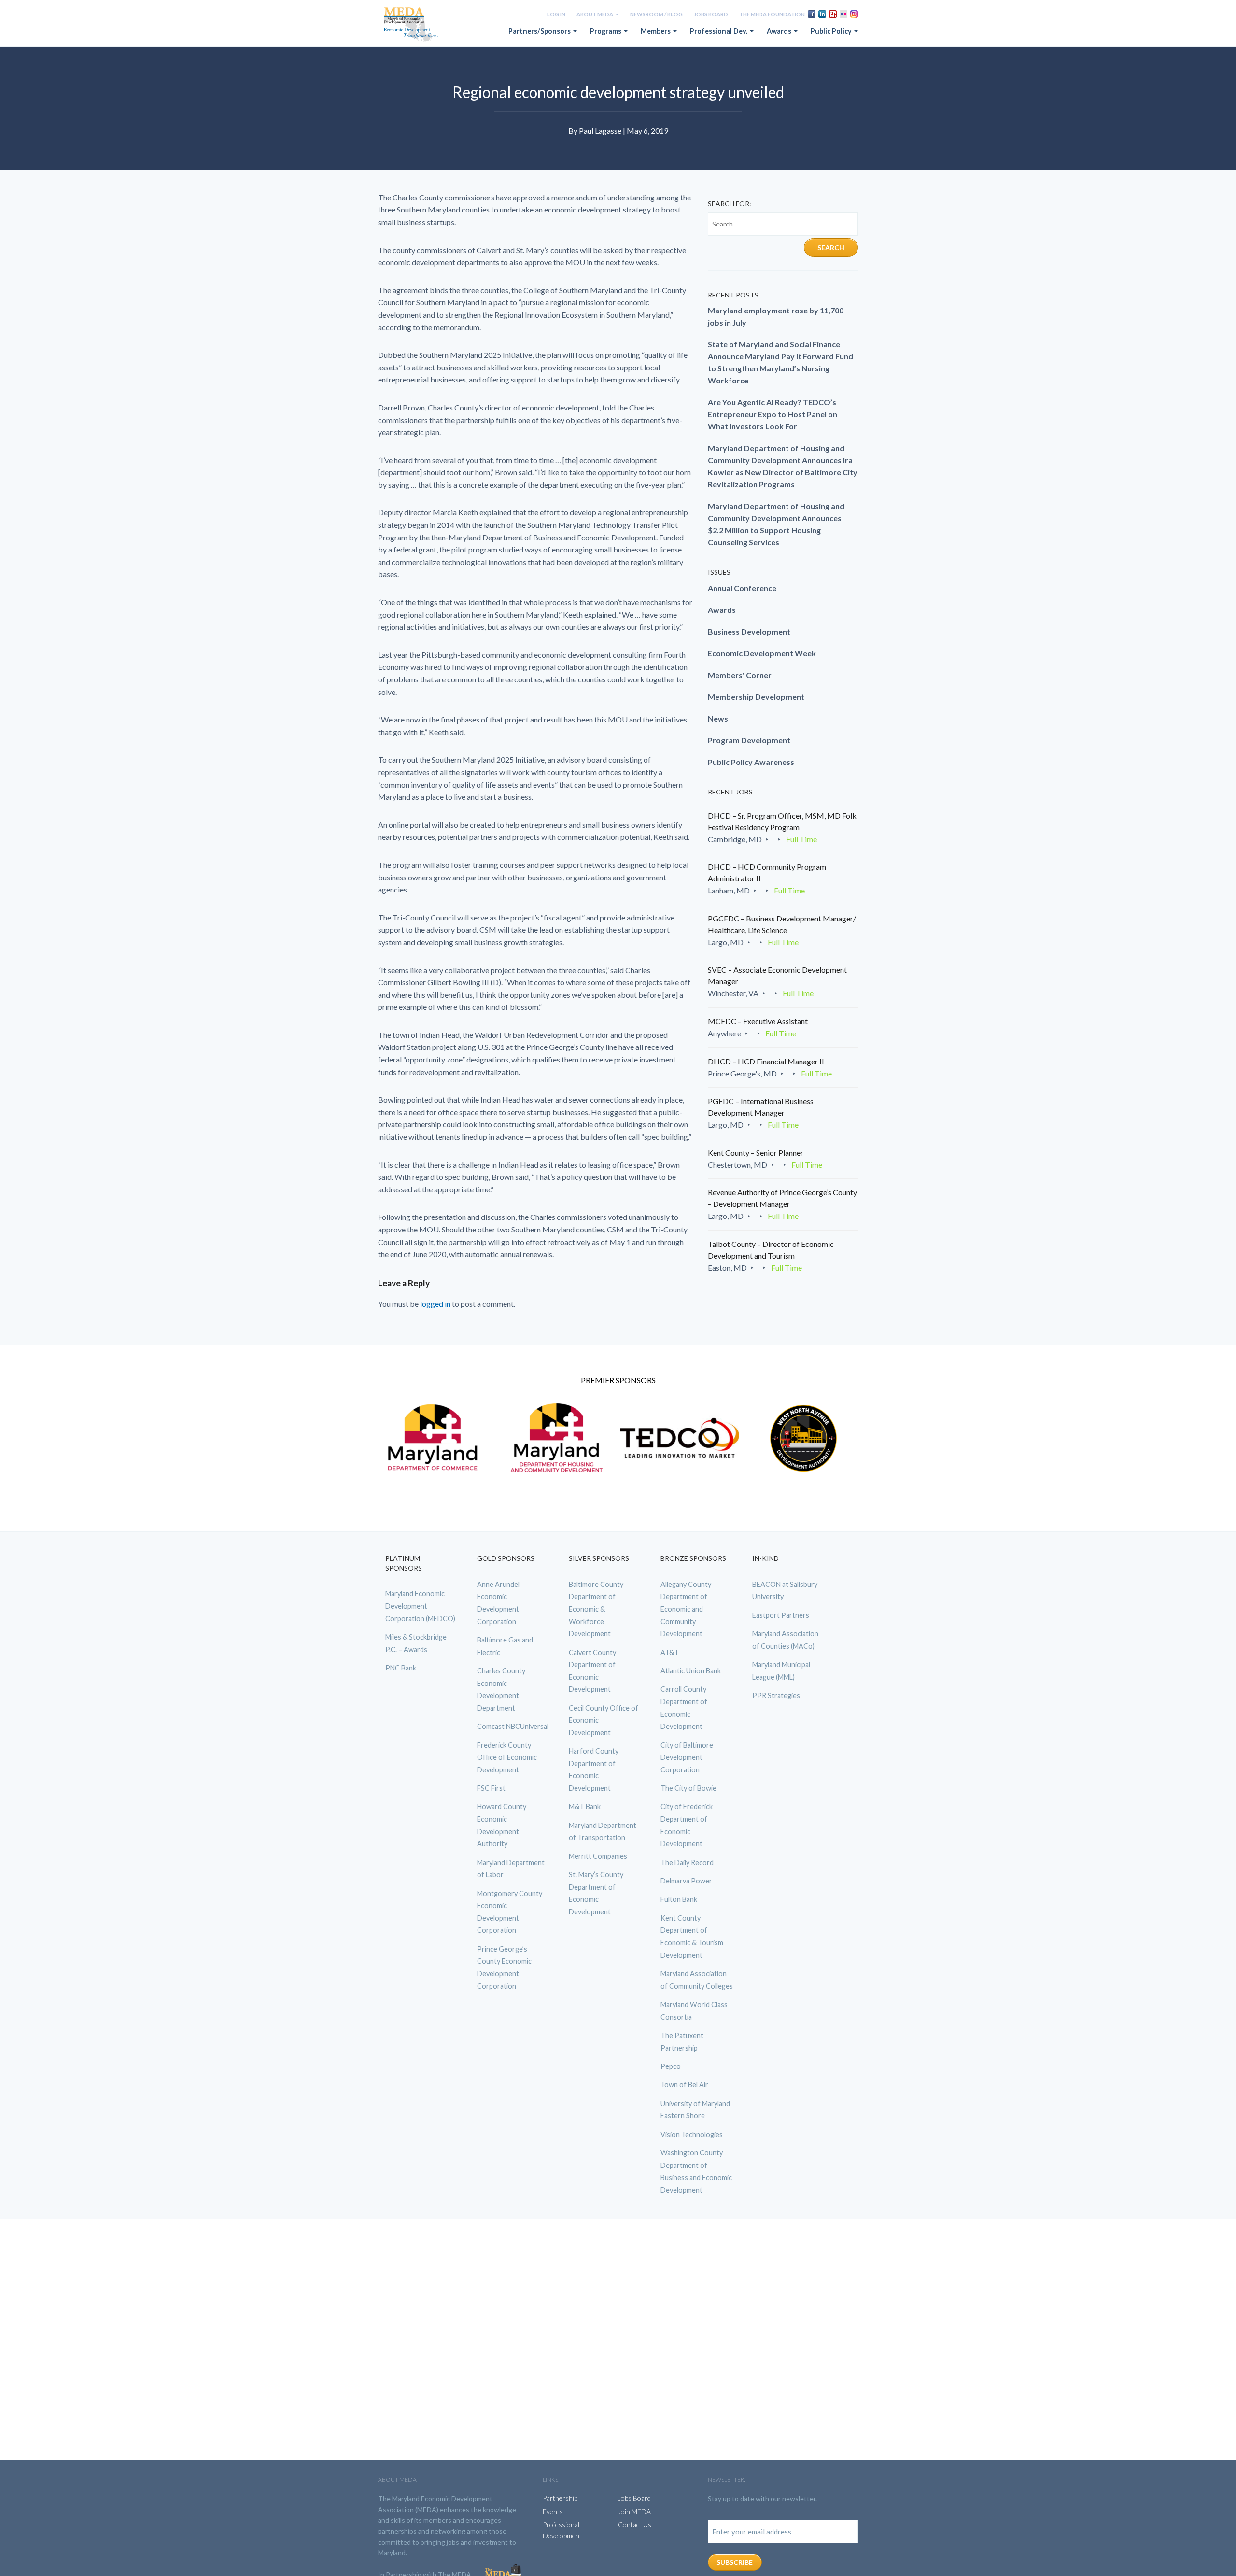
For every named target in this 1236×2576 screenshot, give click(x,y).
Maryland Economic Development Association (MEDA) (412, 25)
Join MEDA (634, 2512)
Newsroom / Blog (656, 14)
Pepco (671, 2066)
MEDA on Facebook (812, 14)
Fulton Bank (679, 1899)
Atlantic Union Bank (691, 1671)
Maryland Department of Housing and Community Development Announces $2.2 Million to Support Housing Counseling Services (776, 524)
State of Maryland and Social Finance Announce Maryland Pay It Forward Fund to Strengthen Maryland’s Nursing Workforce (780, 362)
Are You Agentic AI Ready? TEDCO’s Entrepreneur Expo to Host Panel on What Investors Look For (772, 414)
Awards (780, 31)
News (718, 718)
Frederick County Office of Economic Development (507, 1757)
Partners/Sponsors (540, 31)
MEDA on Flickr (843, 14)
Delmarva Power (686, 1881)
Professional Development (562, 2530)
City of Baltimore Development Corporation (687, 1757)
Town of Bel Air (684, 2085)
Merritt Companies (598, 1856)
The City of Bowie (688, 1788)
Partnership (560, 2498)
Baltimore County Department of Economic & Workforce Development (596, 1609)
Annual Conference (742, 588)
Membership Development (756, 697)
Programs (606, 31)
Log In (556, 14)
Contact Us (635, 2525)
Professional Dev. (719, 31)
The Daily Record (687, 1862)
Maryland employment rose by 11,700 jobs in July (776, 316)
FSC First (491, 1788)
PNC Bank (401, 1668)
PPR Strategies (776, 1695)
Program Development (749, 740)
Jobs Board (711, 14)
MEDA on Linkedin (822, 14)
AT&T (670, 1652)
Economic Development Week (762, 653)
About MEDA (595, 14)
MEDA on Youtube (833, 14)
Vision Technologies (692, 2134)
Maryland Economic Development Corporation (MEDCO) (420, 1606)
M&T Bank (585, 1806)
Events (553, 2512)
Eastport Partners (781, 1615)
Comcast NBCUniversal (513, 1726)
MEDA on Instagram (854, 14)
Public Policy (832, 31)
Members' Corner (740, 675)
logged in (435, 1304)
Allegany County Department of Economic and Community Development (686, 1609)
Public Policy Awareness (751, 762)
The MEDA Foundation (772, 14)
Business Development (749, 631)
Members (656, 31)
